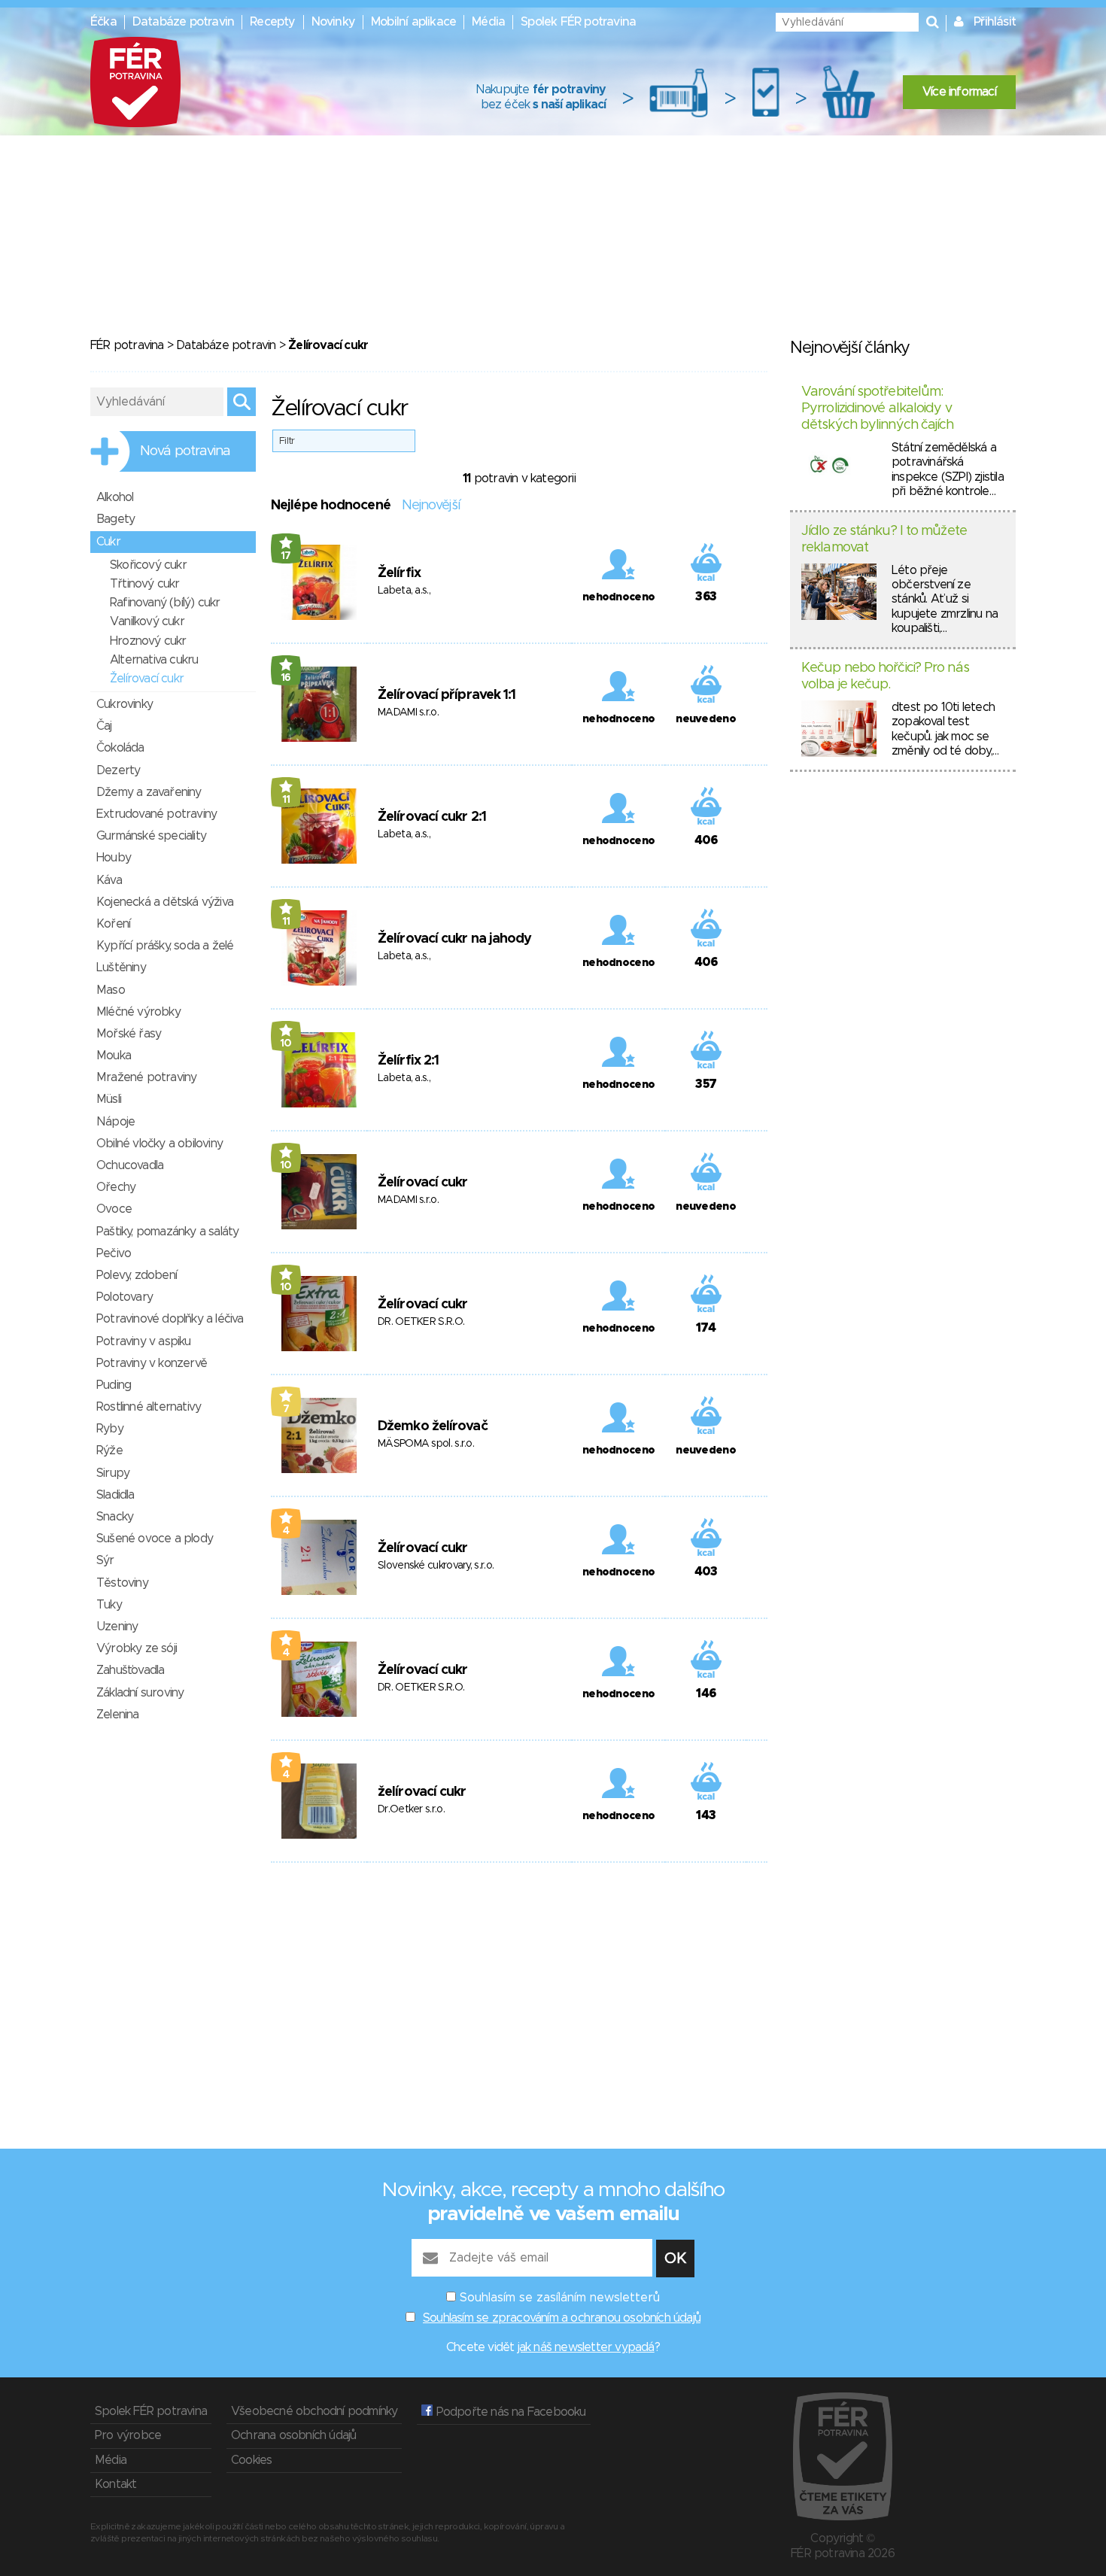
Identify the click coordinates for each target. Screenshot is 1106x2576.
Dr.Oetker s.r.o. (411, 1809)
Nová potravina (185, 451)
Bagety (115, 519)
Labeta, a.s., (404, 591)
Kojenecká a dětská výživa (165, 902)
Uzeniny (117, 1627)
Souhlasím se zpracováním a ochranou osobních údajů (562, 2318)
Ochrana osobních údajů (293, 2435)
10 (286, 1043)
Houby (114, 858)
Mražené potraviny (146, 1077)
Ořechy (116, 1187)
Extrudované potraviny (156, 814)
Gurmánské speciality (151, 836)
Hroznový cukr (148, 641)
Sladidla (115, 1495)
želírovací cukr (422, 1792)
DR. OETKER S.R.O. (421, 1322)
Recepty (272, 22)
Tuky (109, 1605)
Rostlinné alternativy (149, 1407)
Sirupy (113, 1473)
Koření (113, 924)
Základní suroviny (140, 1693)
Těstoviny (122, 1583)
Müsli (109, 1099)
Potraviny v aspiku (144, 1341)
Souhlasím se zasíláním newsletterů (560, 2298)
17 (286, 556)
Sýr (105, 1560)
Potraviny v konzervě (152, 1363)
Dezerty (118, 770)
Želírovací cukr (423, 1183)
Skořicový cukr (148, 565)
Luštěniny (121, 968)
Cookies (251, 2460)
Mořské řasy (129, 1034)
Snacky (115, 1517)
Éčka (103, 22)
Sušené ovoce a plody (155, 1539)
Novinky (333, 22)
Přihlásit (995, 22)
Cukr (108, 542)
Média (488, 22)
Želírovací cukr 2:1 (432, 817)
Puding (114, 1385)
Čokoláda (120, 748)
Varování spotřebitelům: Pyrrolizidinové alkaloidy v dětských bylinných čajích (878, 408)
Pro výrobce (128, 2435)
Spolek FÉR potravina (578, 22)
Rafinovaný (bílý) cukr (165, 603)
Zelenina (118, 1715)
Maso (111, 990)
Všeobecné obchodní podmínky (314, 2411)
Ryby (110, 1429)
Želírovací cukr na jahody (455, 939)
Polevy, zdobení (137, 1275)
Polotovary (125, 1297)
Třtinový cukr (145, 584)
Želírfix (399, 573)
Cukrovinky (125, 704)
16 (286, 678)
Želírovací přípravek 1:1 (447, 695)
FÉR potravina (127, 345)
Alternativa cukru (154, 660)
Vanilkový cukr (147, 621)
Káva (109, 880)
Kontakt (115, 2484)
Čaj (104, 726)
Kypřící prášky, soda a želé (165, 946)
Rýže (109, 1451)
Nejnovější (431, 506)
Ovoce (114, 1209)
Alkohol (115, 497)
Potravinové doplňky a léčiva (170, 1319)
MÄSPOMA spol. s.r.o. (426, 1444)
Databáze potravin (183, 22)
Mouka (114, 1056)
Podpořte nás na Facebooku (509, 2412)
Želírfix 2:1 (408, 1061)
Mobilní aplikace (413, 22)
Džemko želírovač (433, 1426)
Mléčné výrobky (138, 1012)
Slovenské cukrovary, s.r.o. (436, 1566)
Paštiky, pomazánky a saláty (167, 1232)
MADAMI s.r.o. (408, 712)
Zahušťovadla (130, 1670)
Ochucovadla (130, 1165)
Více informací (959, 92)
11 (286, 800)
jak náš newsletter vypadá (586, 2347)
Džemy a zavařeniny (149, 792)
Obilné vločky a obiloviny (160, 1144)
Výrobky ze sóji (137, 1648)
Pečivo (114, 1253)
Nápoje (115, 1122)
